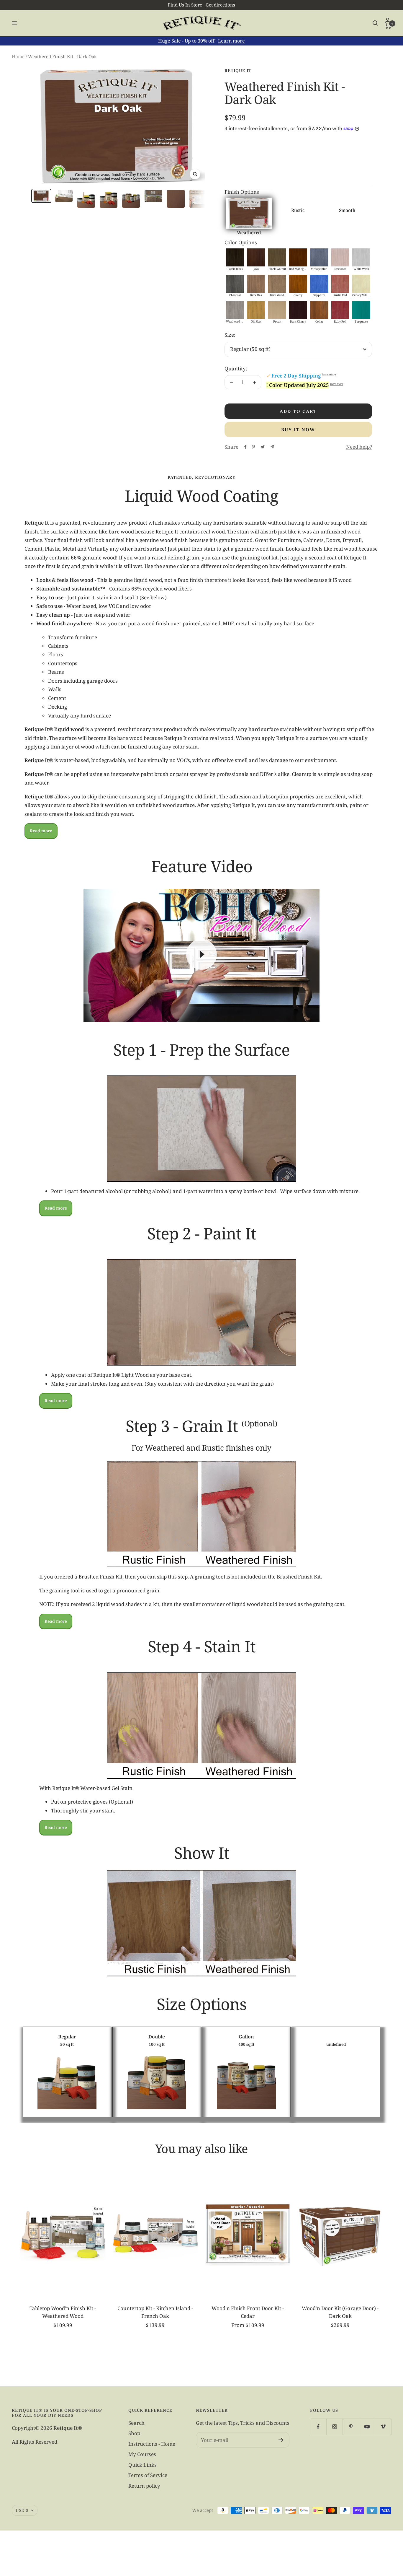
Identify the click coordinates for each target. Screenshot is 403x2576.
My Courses (142, 2454)
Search (136, 2423)
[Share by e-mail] (272, 447)
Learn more (231, 41)
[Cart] (388, 26)
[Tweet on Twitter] (263, 447)
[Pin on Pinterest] (253, 447)
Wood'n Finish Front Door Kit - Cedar (248, 2312)
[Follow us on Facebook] (318, 2427)
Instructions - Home (152, 2444)
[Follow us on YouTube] (367, 2427)
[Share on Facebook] (245, 447)
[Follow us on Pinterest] (351, 2427)
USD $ (22, 2510)
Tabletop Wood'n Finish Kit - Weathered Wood (63, 2312)
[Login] (388, 20)
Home (18, 56)
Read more (41, 831)
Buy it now (298, 429)
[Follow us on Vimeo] (383, 2427)
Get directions (220, 5)
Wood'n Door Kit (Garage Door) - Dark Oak (340, 2312)
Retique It (238, 70)
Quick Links (142, 2465)
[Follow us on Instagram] (334, 2427)
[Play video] (201, 954)
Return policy (144, 2486)
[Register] (281, 2440)
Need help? (359, 447)
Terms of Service (148, 2475)
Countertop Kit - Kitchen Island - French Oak (155, 2312)
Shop (134, 2433)
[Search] (375, 23)
